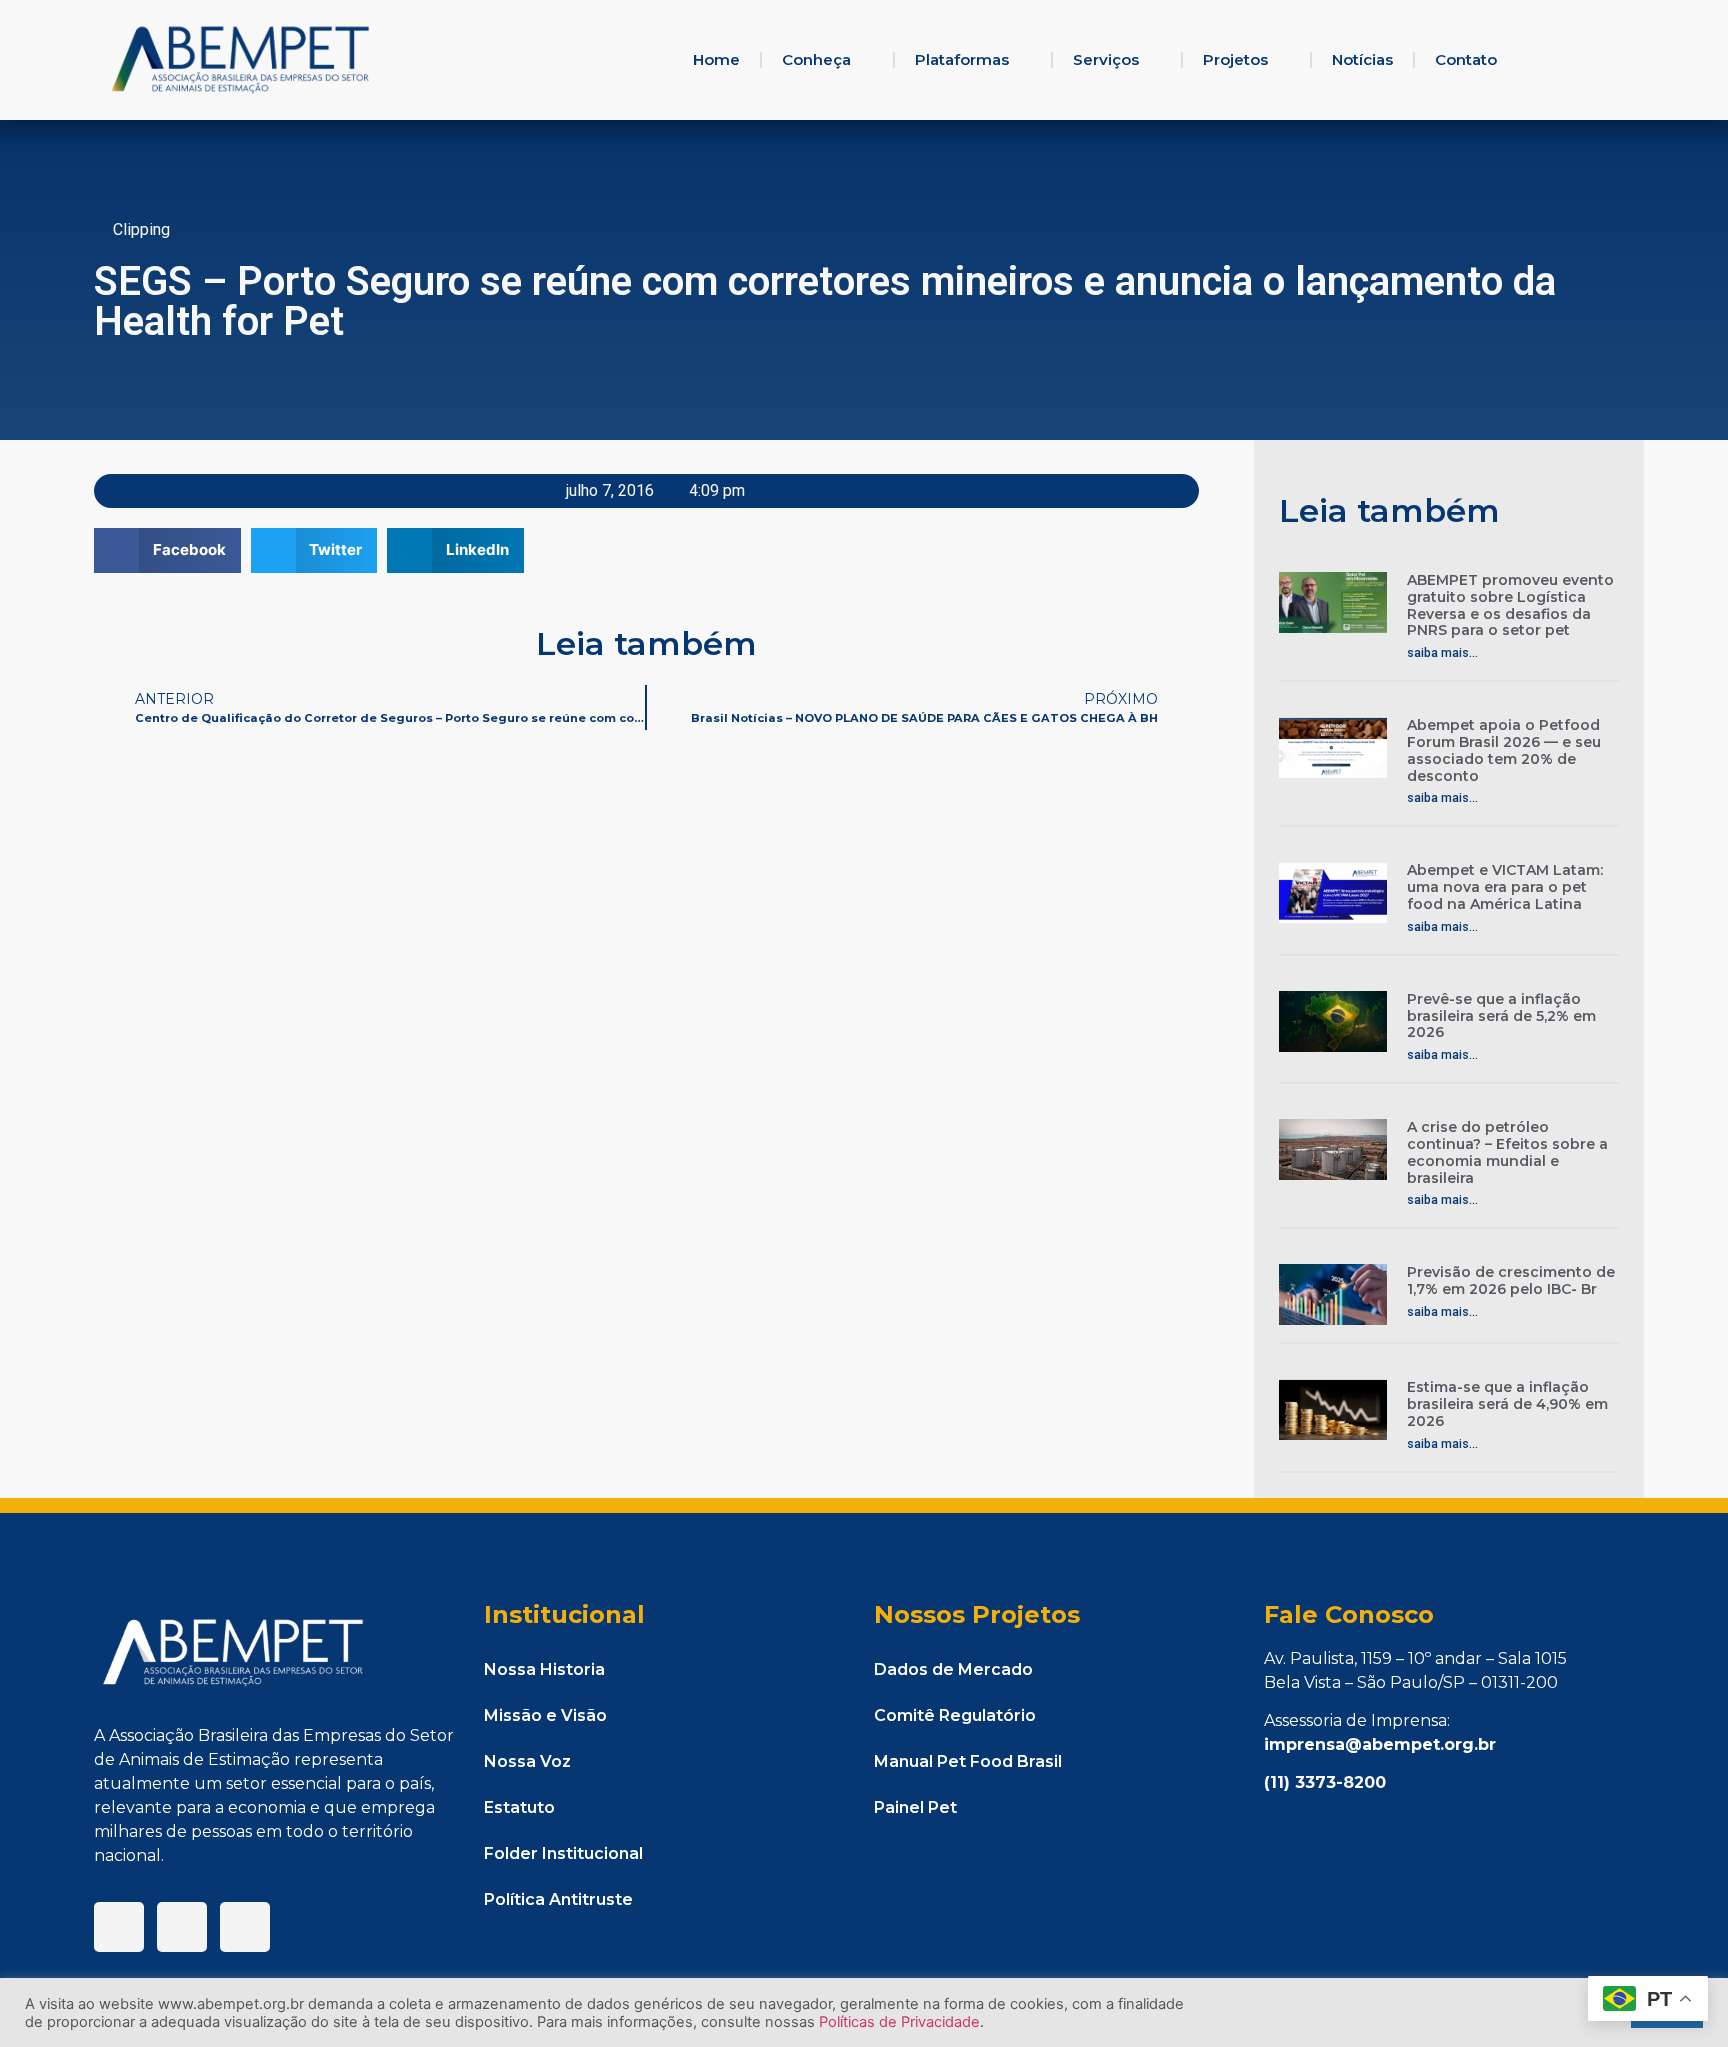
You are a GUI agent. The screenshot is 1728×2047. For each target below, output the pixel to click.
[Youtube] (245, 1927)
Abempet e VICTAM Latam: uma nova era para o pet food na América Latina (1505, 887)
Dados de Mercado (953, 1669)
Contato (1466, 59)
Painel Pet (915, 1807)
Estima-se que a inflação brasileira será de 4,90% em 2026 (1507, 1404)
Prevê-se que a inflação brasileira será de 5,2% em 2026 (1501, 1016)
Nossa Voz (527, 1761)
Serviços (1106, 59)
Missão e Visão (545, 1715)
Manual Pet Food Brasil (968, 1761)
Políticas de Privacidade (899, 2022)
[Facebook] (119, 1927)
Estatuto (519, 1807)
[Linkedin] (182, 1927)
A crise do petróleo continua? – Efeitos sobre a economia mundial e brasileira (1507, 1152)
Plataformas (962, 59)
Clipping (141, 229)
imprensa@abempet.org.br (1380, 1744)
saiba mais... (1442, 653)
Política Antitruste (558, 1899)
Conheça (816, 59)
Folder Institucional (563, 1853)
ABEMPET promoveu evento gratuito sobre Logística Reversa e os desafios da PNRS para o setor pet (1510, 605)
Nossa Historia (544, 1669)
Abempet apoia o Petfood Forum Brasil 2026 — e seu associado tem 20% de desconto (1504, 750)
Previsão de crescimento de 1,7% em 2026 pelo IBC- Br (1511, 1280)
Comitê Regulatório (955, 1715)
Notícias (1362, 59)
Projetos (1235, 59)
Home (716, 59)
